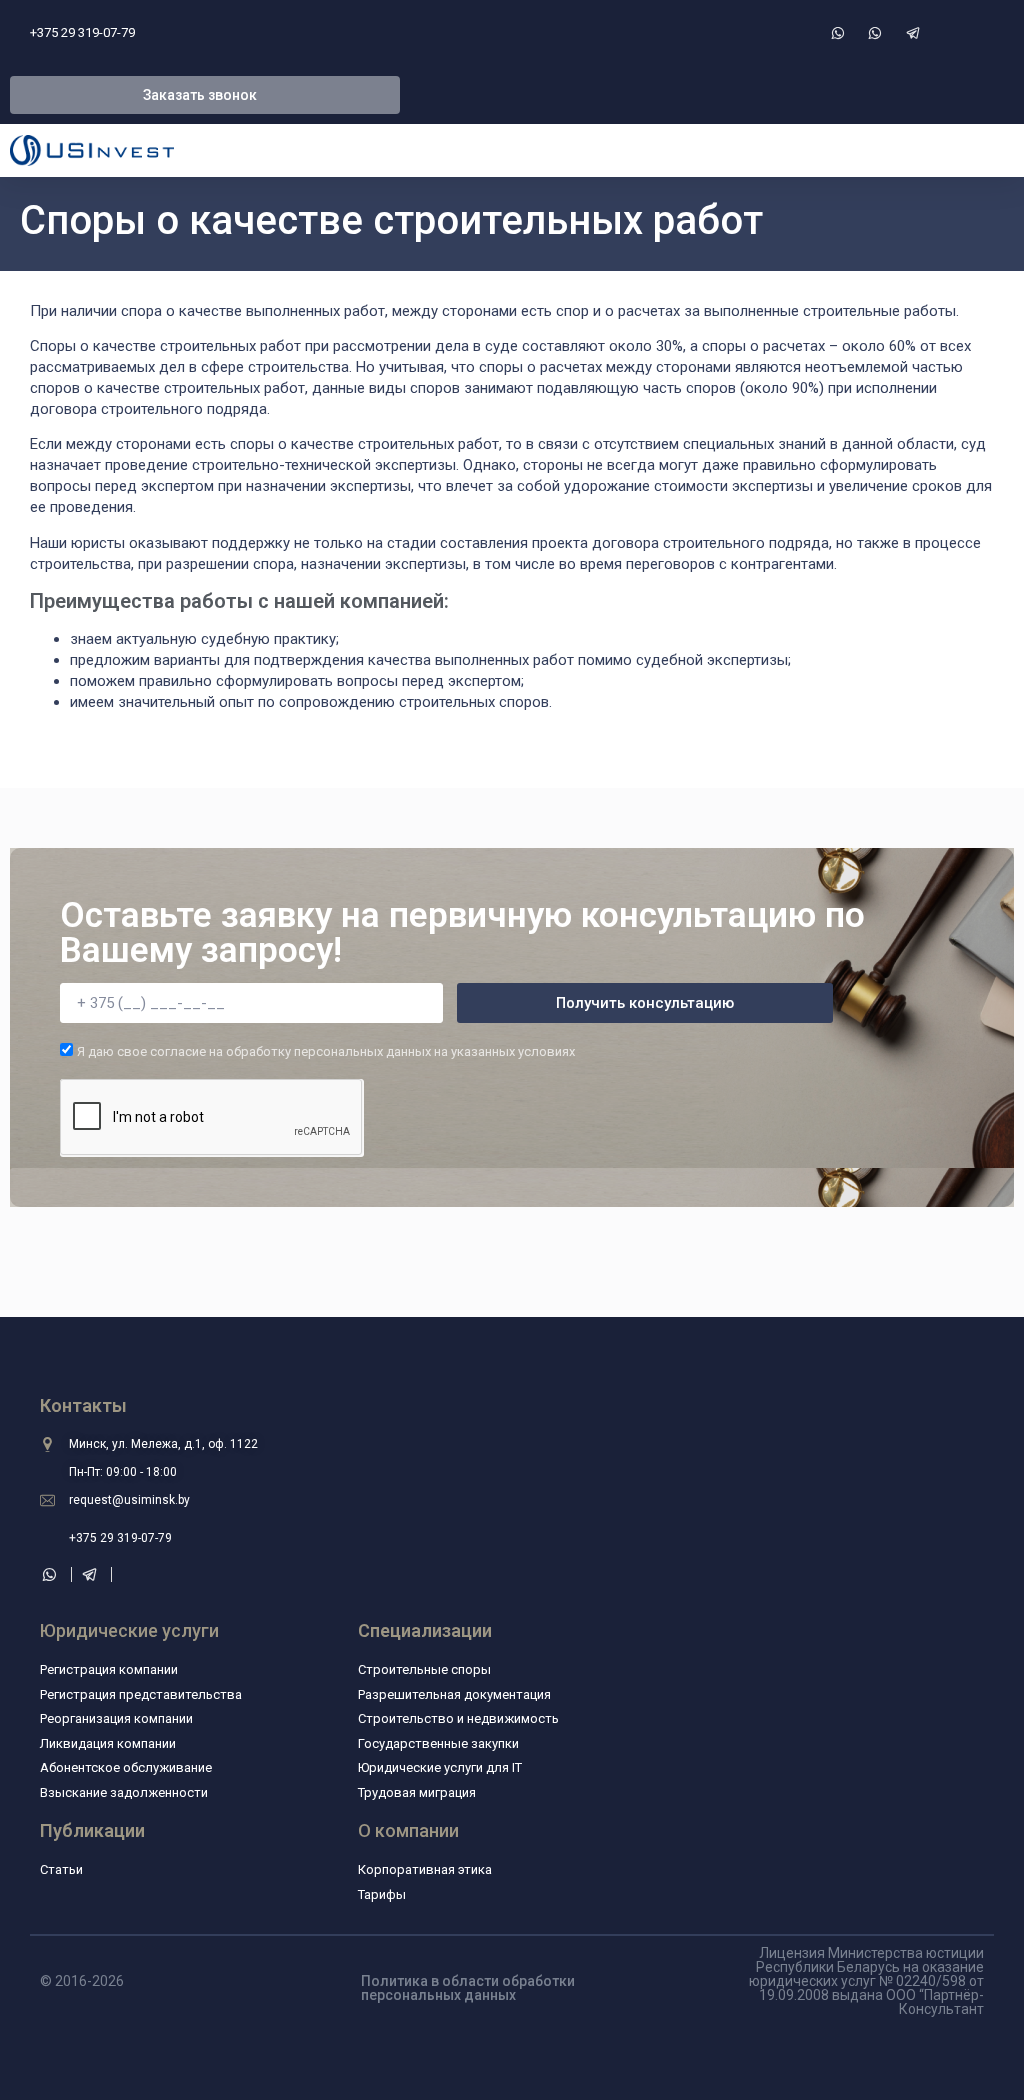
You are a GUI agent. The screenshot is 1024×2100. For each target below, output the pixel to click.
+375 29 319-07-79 (82, 32)
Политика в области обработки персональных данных (468, 1988)
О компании (408, 1830)
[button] (205, 95)
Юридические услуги (129, 1630)
